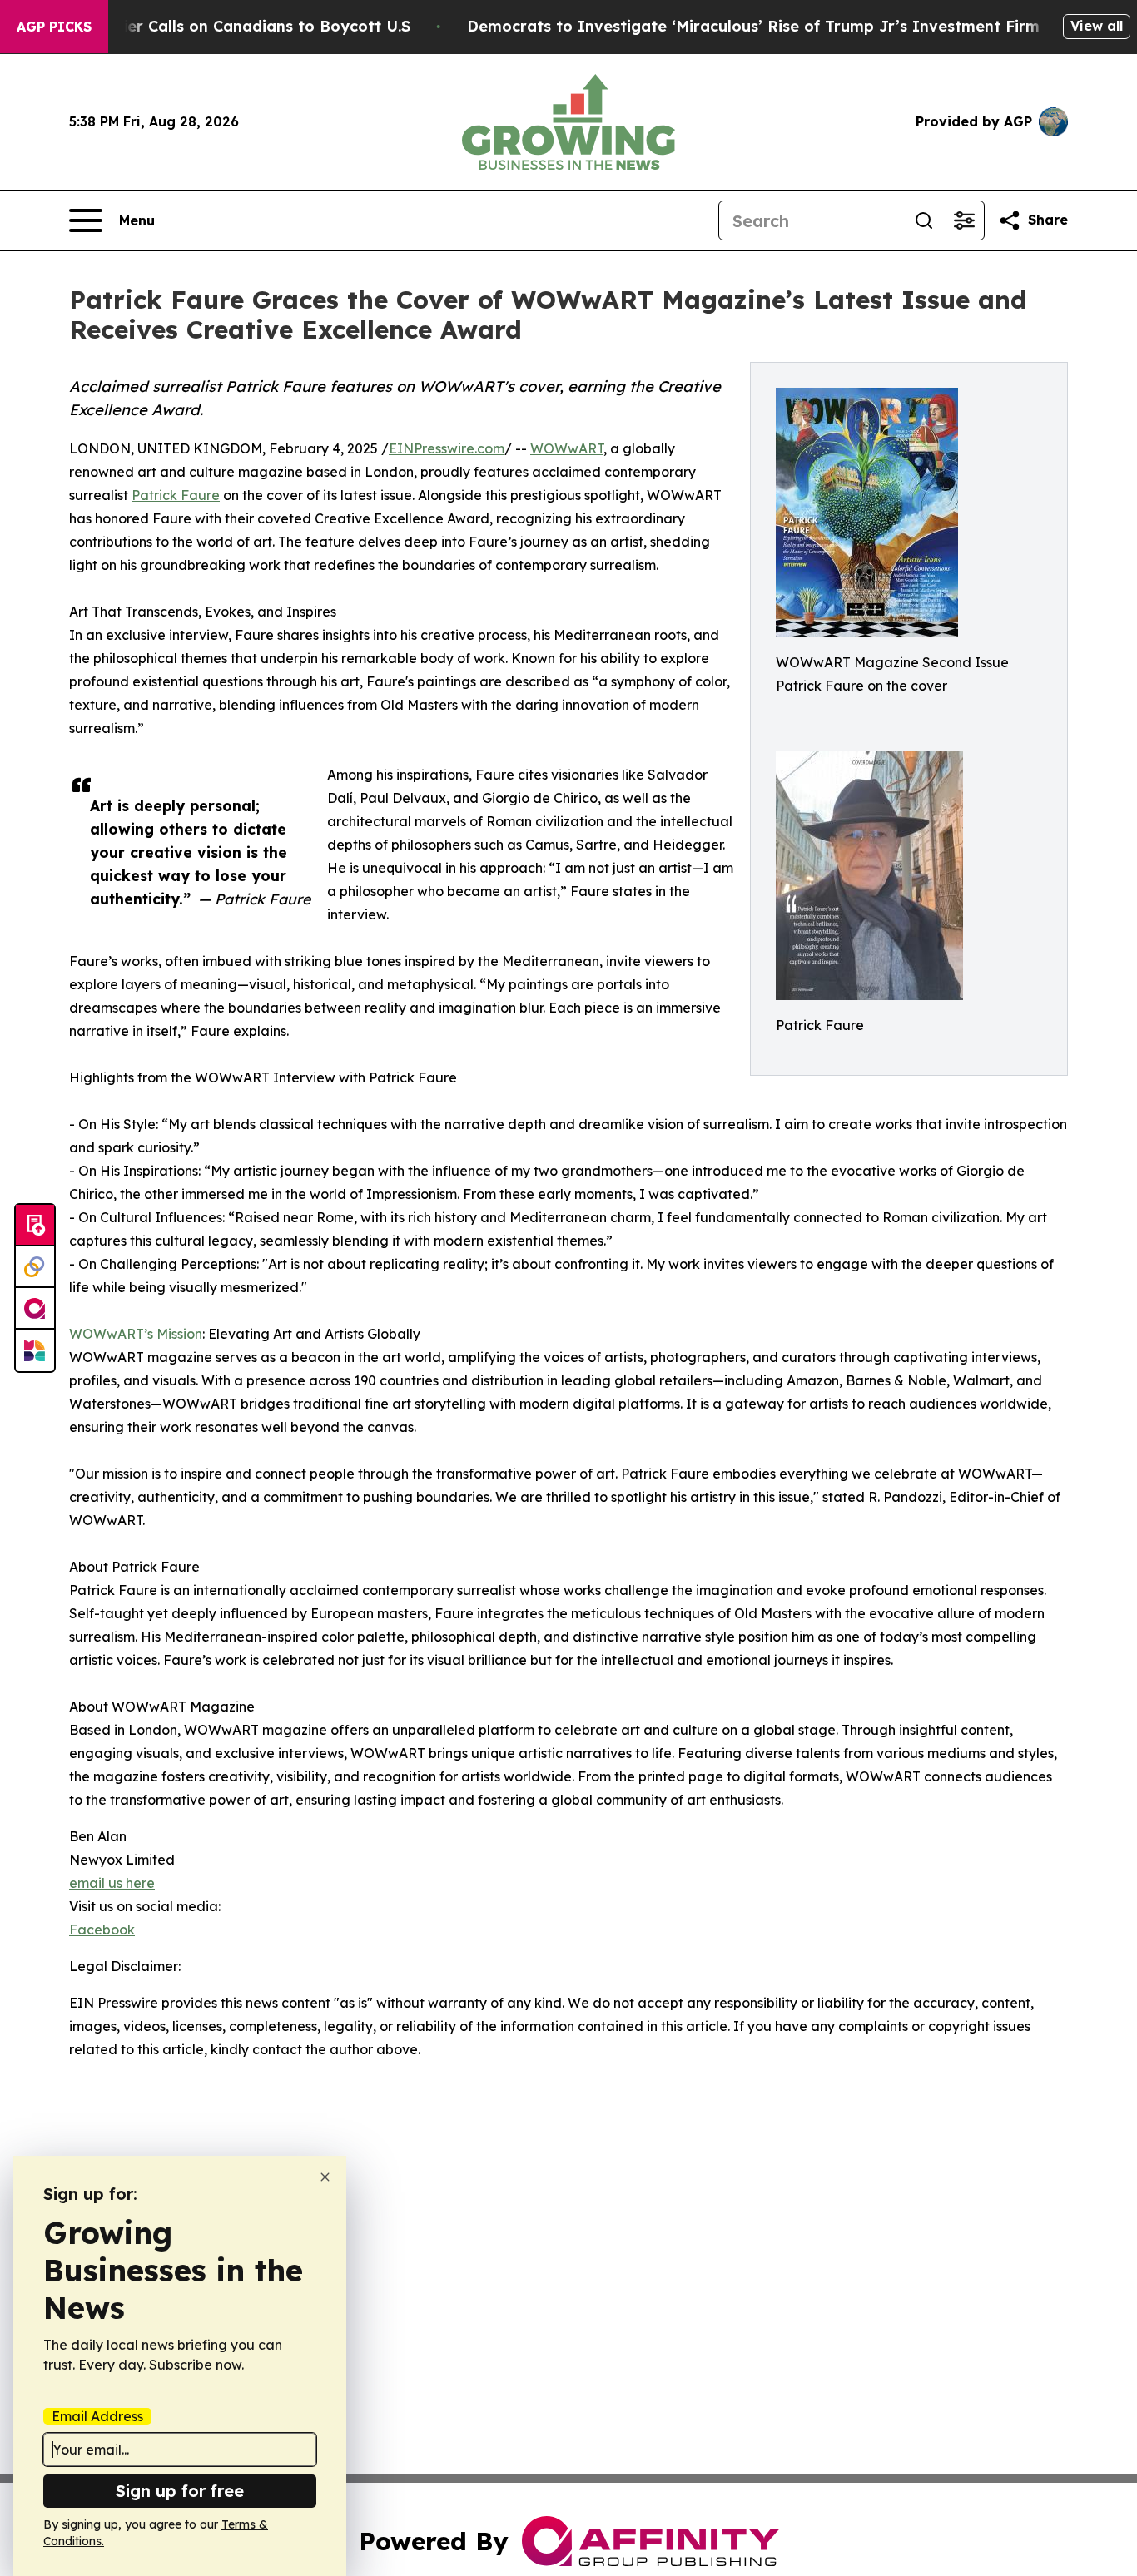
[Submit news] (35, 1226)
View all (1097, 26)
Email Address (97, 2416)
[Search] (924, 220)
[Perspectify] (35, 1267)
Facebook (102, 1930)
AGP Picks (54, 27)
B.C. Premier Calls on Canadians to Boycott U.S (231, 26)
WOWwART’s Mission (136, 1334)
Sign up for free (180, 2491)
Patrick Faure (176, 495)
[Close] (325, 2177)
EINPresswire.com (447, 448)
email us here (112, 1883)
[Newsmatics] (35, 1350)
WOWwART (567, 448)
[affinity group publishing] (35, 1309)
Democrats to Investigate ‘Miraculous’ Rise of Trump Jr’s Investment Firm (753, 26)
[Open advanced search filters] (964, 220)
